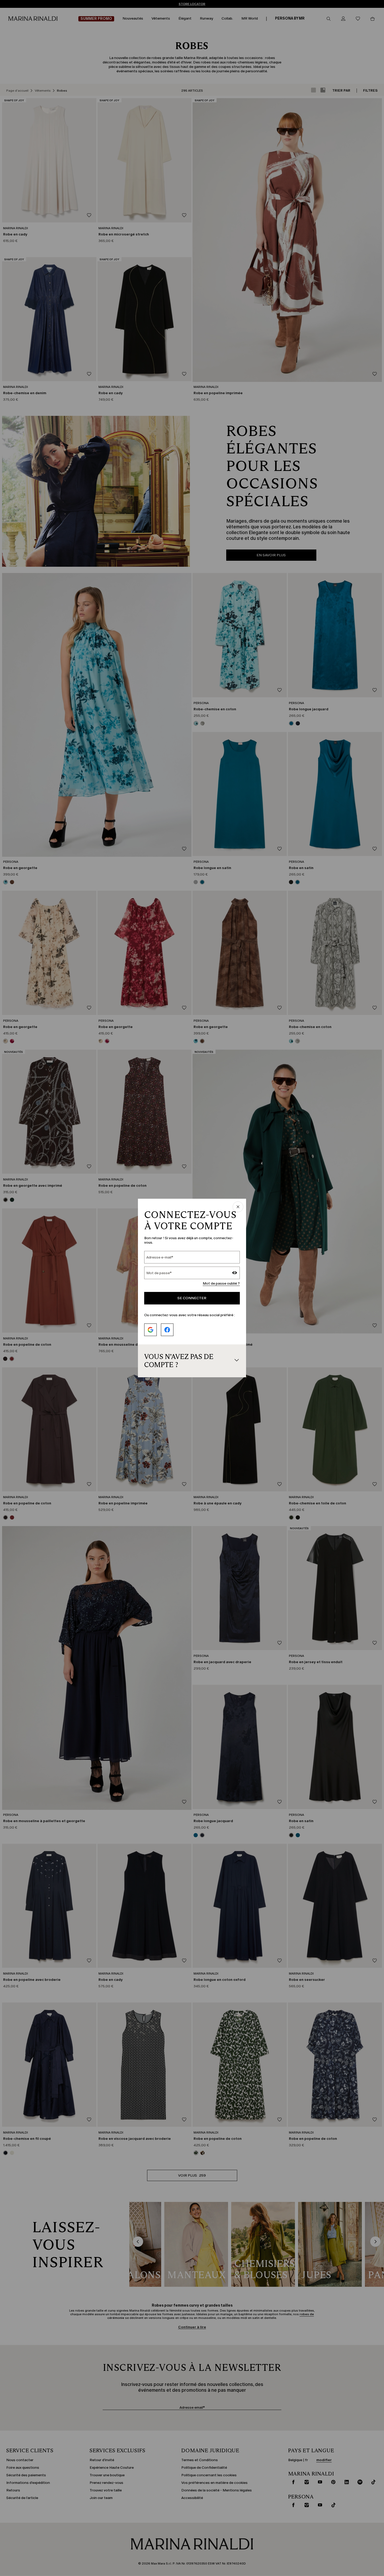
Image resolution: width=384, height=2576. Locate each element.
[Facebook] (167, 1330)
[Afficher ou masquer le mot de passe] (235, 1273)
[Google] (150, 1330)
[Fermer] (238, 1207)
